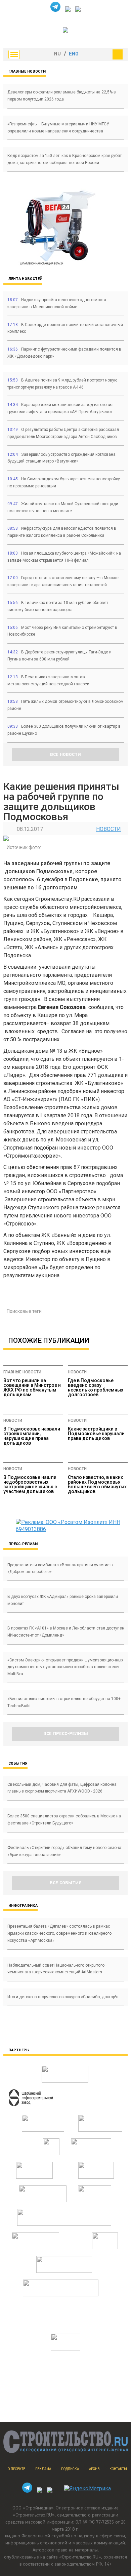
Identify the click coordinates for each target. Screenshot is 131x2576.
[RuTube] (68, 10)
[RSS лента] (78, 10)
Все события (66, 1883)
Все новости (65, 755)
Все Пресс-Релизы (66, 1734)
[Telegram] (55, 10)
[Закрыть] (118, 54)
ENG (74, 54)
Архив (94, 2469)
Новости (108, 829)
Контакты (118, 2469)
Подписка (70, 2469)
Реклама (43, 2469)
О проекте (16, 2469)
